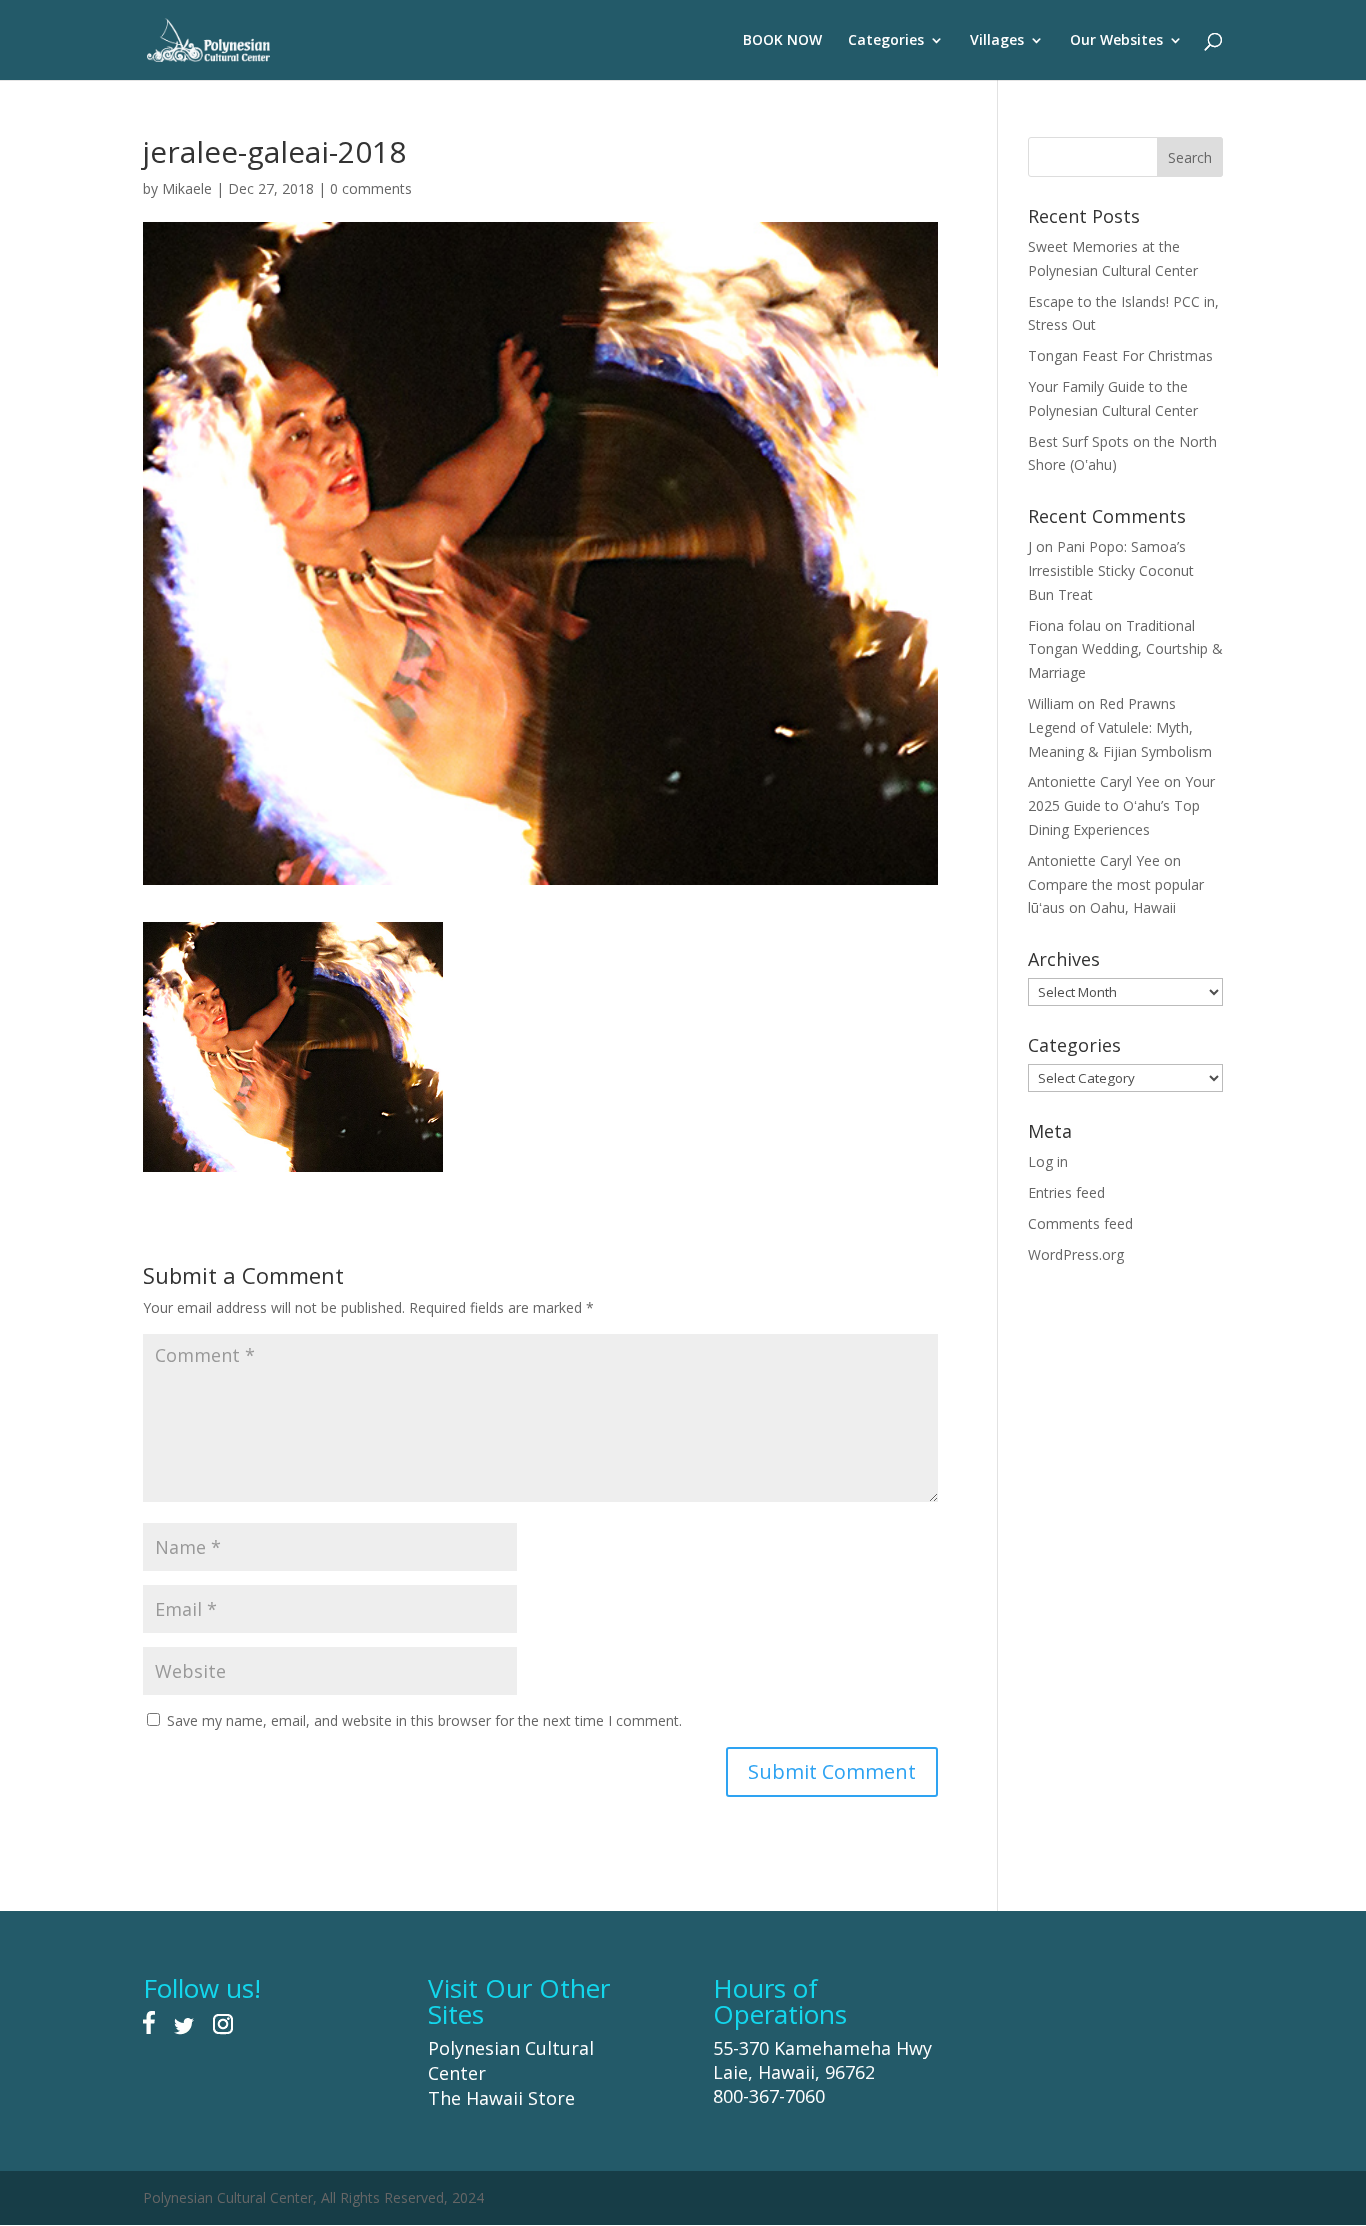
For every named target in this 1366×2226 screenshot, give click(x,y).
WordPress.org (1076, 1254)
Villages (997, 41)
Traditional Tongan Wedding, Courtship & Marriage (1125, 649)
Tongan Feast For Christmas (1120, 355)
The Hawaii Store (501, 2098)
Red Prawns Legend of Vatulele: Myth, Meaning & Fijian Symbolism (1120, 727)
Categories (886, 41)
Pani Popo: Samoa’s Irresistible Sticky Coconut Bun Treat (1111, 570)
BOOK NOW (782, 41)
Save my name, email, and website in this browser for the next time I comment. (424, 1720)
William (1051, 703)
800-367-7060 (769, 2096)
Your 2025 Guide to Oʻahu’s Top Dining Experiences (1121, 805)
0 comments (371, 188)
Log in (1048, 1161)
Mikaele (187, 188)
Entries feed (1066, 1192)
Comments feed (1080, 1223)
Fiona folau (1064, 625)
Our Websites (1116, 41)
